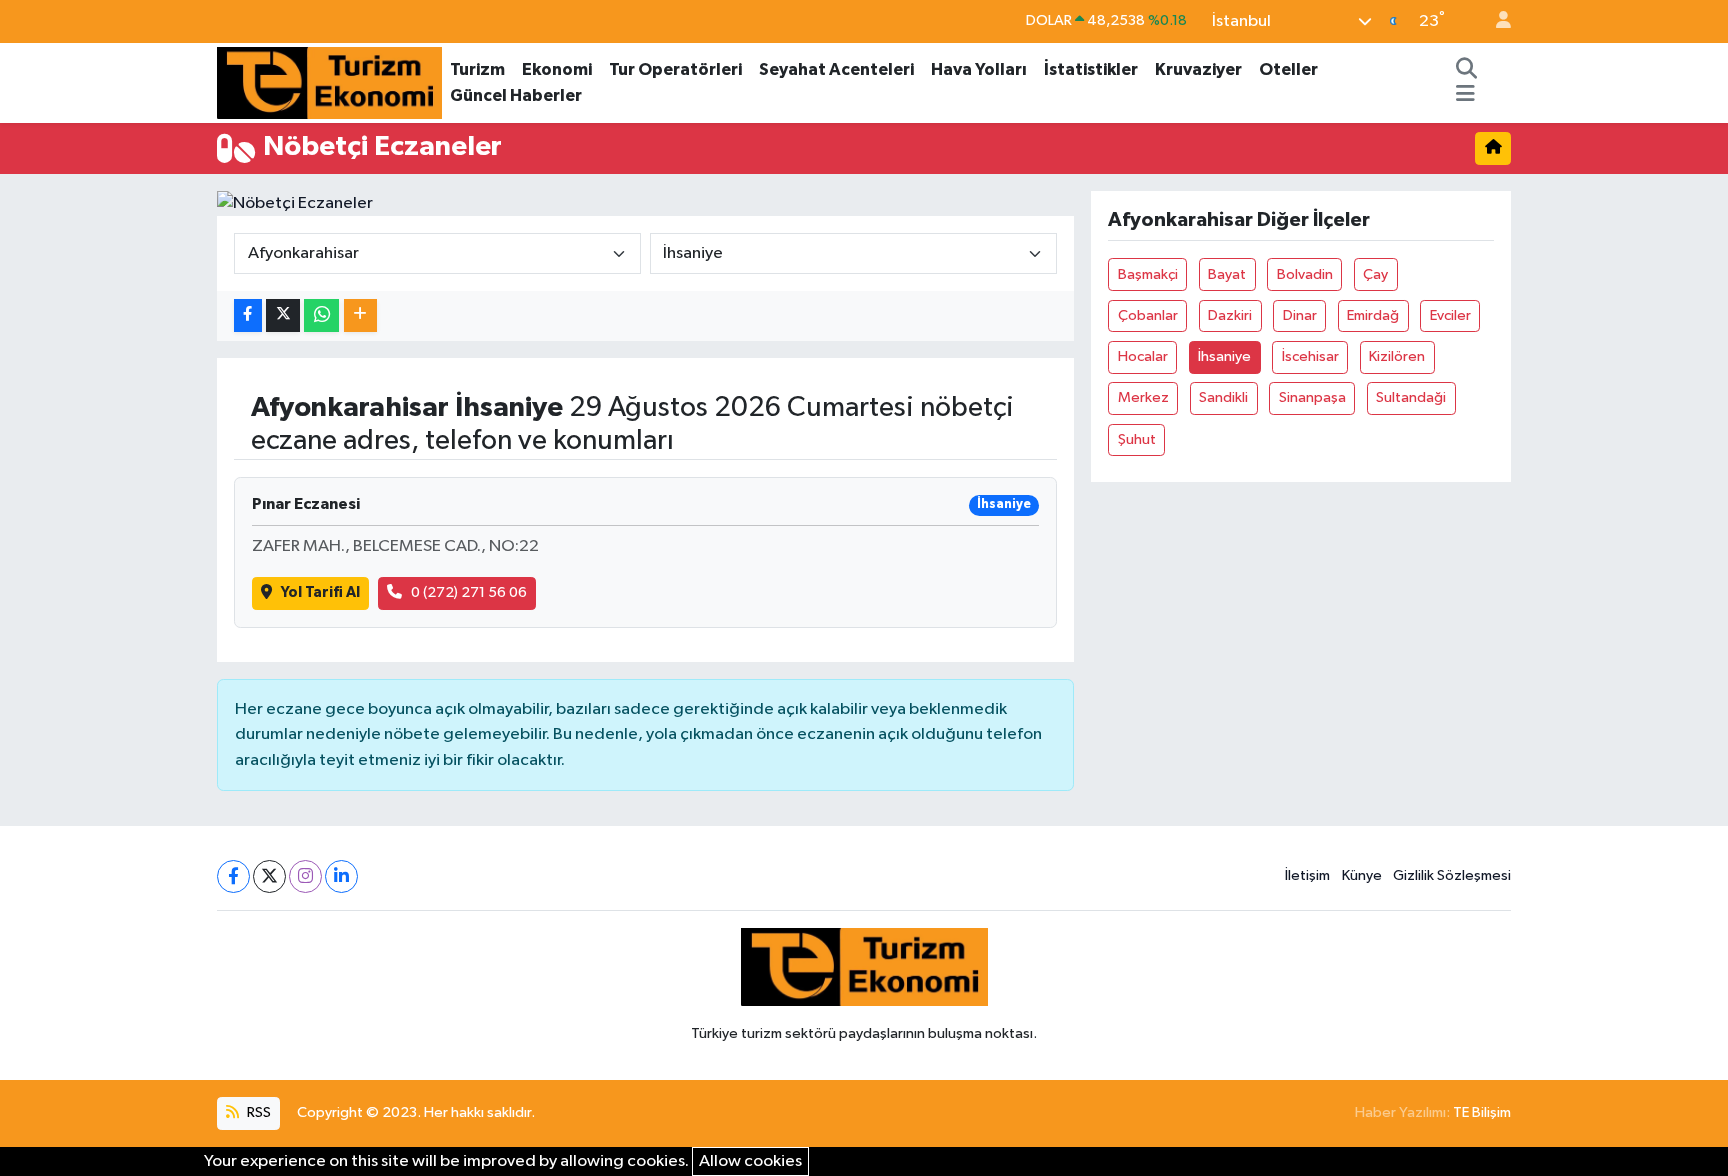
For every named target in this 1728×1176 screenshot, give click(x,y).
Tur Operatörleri (675, 69)
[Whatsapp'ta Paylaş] (321, 315)
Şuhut (1137, 439)
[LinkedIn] (341, 876)
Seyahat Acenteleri (836, 69)
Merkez (1143, 397)
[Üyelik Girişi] (1495, 21)
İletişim (1307, 875)
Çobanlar (1148, 315)
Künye (1362, 875)
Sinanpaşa (1312, 397)
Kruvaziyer (1198, 69)
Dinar (1300, 315)
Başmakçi (1148, 274)
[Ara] (1467, 70)
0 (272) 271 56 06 (469, 592)
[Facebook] (233, 876)
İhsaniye (1224, 356)
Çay (1375, 274)
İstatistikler (1091, 69)
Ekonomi (557, 69)
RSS (257, 1112)
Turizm (477, 69)
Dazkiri (1230, 315)
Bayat (1227, 274)
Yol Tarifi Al (320, 592)
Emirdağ (1373, 315)
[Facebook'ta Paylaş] (248, 315)
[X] (269, 876)
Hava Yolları (979, 69)
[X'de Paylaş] (283, 315)
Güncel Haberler (516, 95)
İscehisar (1310, 356)
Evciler (1450, 315)
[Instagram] (305, 876)
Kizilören (1397, 356)
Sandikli (1223, 397)
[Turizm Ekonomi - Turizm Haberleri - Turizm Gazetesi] (329, 81)
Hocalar (1143, 356)
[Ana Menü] (1465, 96)
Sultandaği (1411, 397)
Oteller (1288, 69)
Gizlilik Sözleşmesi (1452, 875)
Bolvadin (1305, 274)
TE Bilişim (1482, 1112)
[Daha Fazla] (360, 315)
